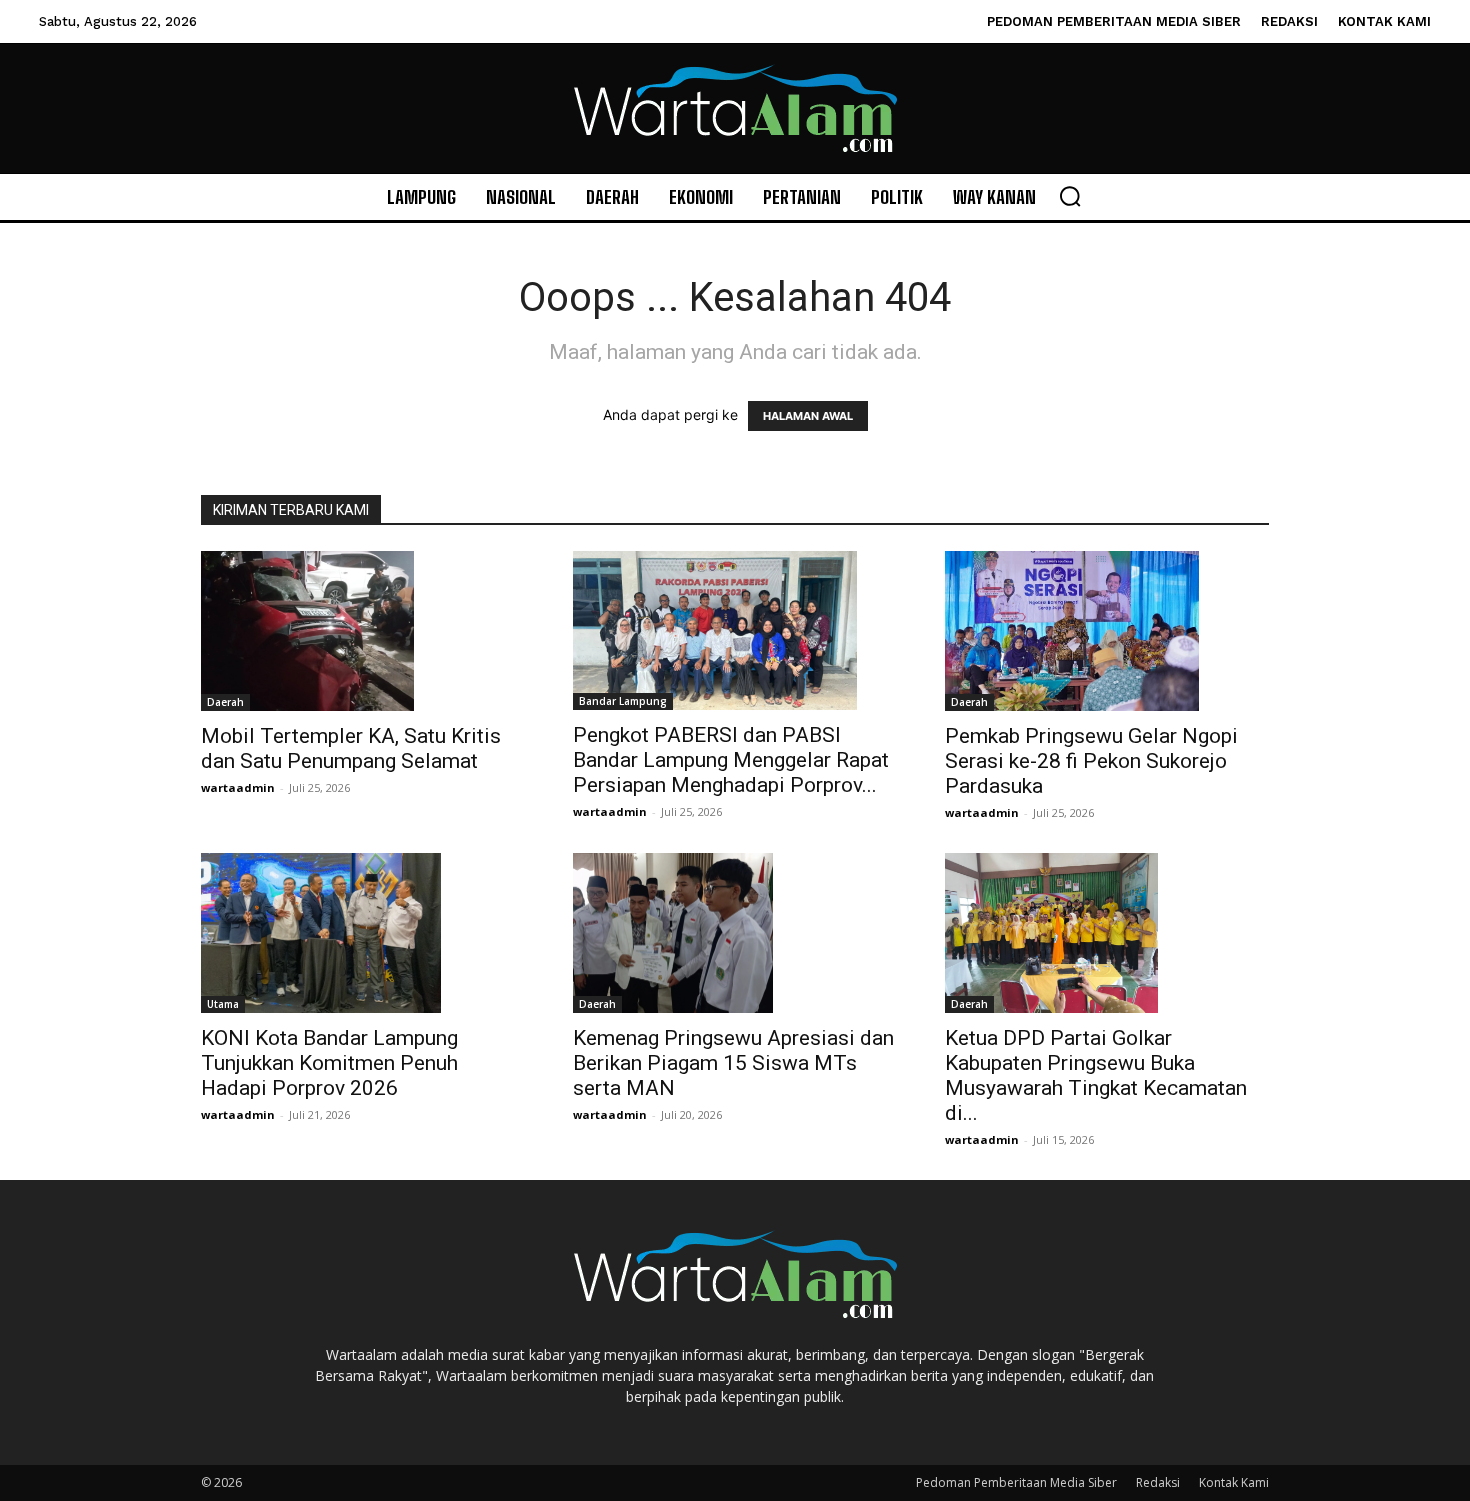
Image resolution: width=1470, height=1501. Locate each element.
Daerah (225, 702)
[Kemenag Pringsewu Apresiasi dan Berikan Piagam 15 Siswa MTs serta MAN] (735, 933)
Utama (223, 1004)
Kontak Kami (1234, 1482)
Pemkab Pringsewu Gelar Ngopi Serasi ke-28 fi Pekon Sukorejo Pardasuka (1091, 761)
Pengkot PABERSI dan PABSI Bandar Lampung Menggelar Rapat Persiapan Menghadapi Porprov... (731, 760)
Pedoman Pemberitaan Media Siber (1016, 1482)
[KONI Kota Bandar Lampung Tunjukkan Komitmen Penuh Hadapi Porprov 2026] (363, 933)
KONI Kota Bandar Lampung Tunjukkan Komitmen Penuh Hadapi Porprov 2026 (329, 1063)
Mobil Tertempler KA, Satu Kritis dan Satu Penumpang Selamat (351, 748)
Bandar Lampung (623, 701)
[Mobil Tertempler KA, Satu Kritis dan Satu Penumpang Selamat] (363, 631)
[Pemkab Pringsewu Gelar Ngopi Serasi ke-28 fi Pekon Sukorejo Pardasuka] (1107, 631)
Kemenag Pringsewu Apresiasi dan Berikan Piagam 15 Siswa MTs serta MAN (733, 1063)
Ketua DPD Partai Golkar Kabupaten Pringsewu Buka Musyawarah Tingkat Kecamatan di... (1096, 1075)
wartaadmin (238, 787)
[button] (1070, 196)
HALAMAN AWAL (808, 416)
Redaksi (1158, 1482)
